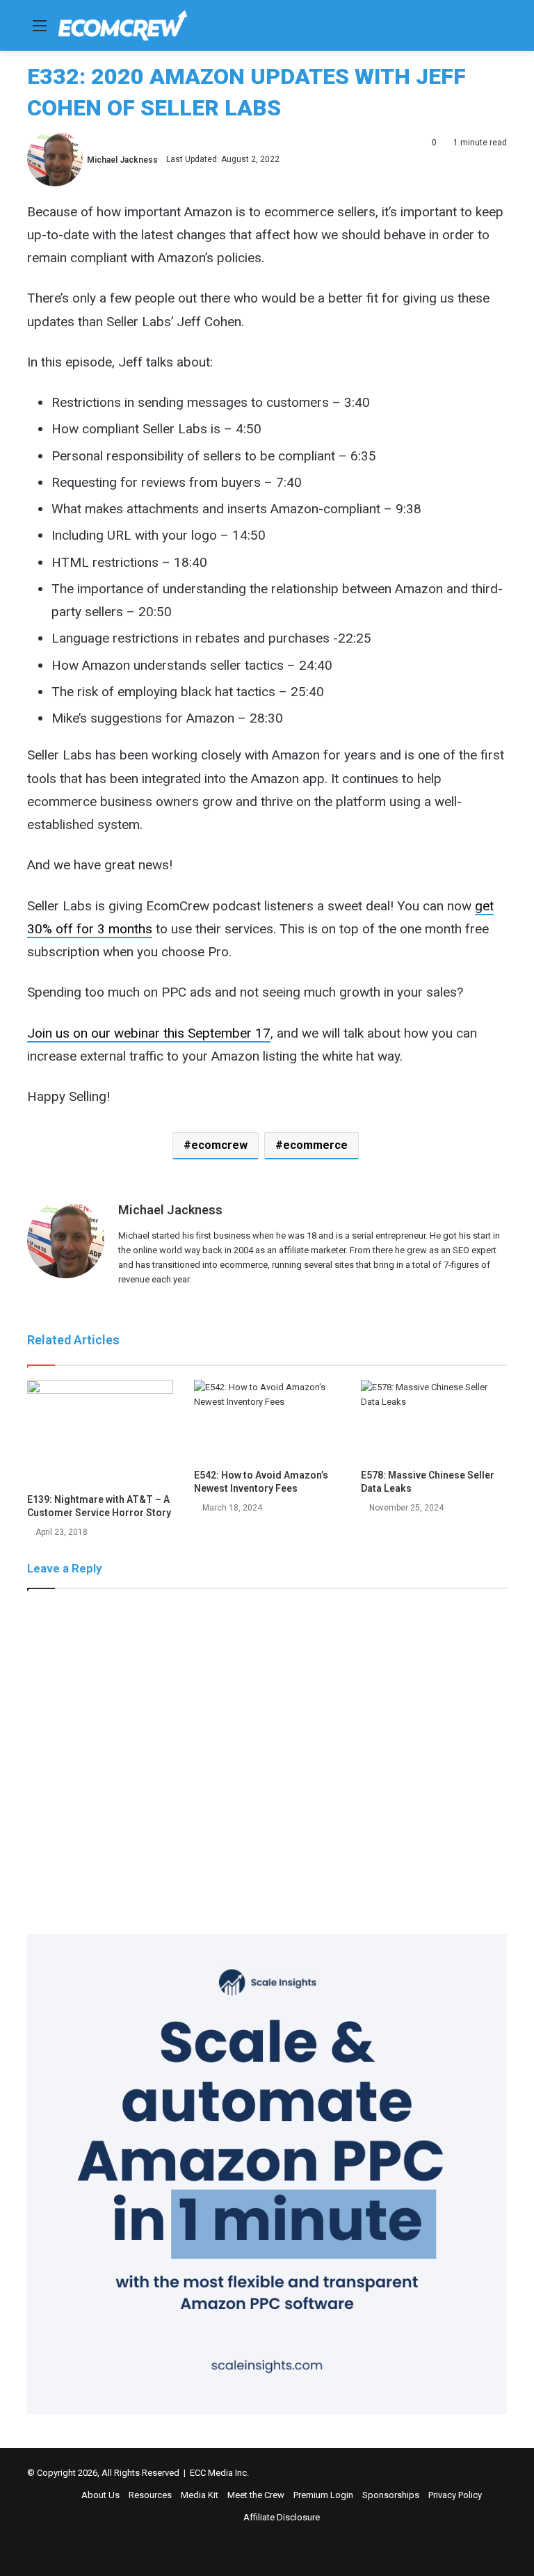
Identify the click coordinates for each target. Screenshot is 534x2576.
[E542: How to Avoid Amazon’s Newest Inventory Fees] (267, 1421)
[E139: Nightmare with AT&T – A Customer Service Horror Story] (100, 1433)
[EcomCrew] (123, 25)
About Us (100, 2495)
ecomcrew (219, 1145)
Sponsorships (391, 2495)
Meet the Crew (256, 2495)
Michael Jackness (122, 159)
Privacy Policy (455, 2495)
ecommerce (315, 1145)
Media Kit (200, 2495)
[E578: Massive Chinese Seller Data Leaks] (434, 1421)
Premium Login (323, 2495)
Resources (150, 2495)
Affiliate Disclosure (282, 2517)
